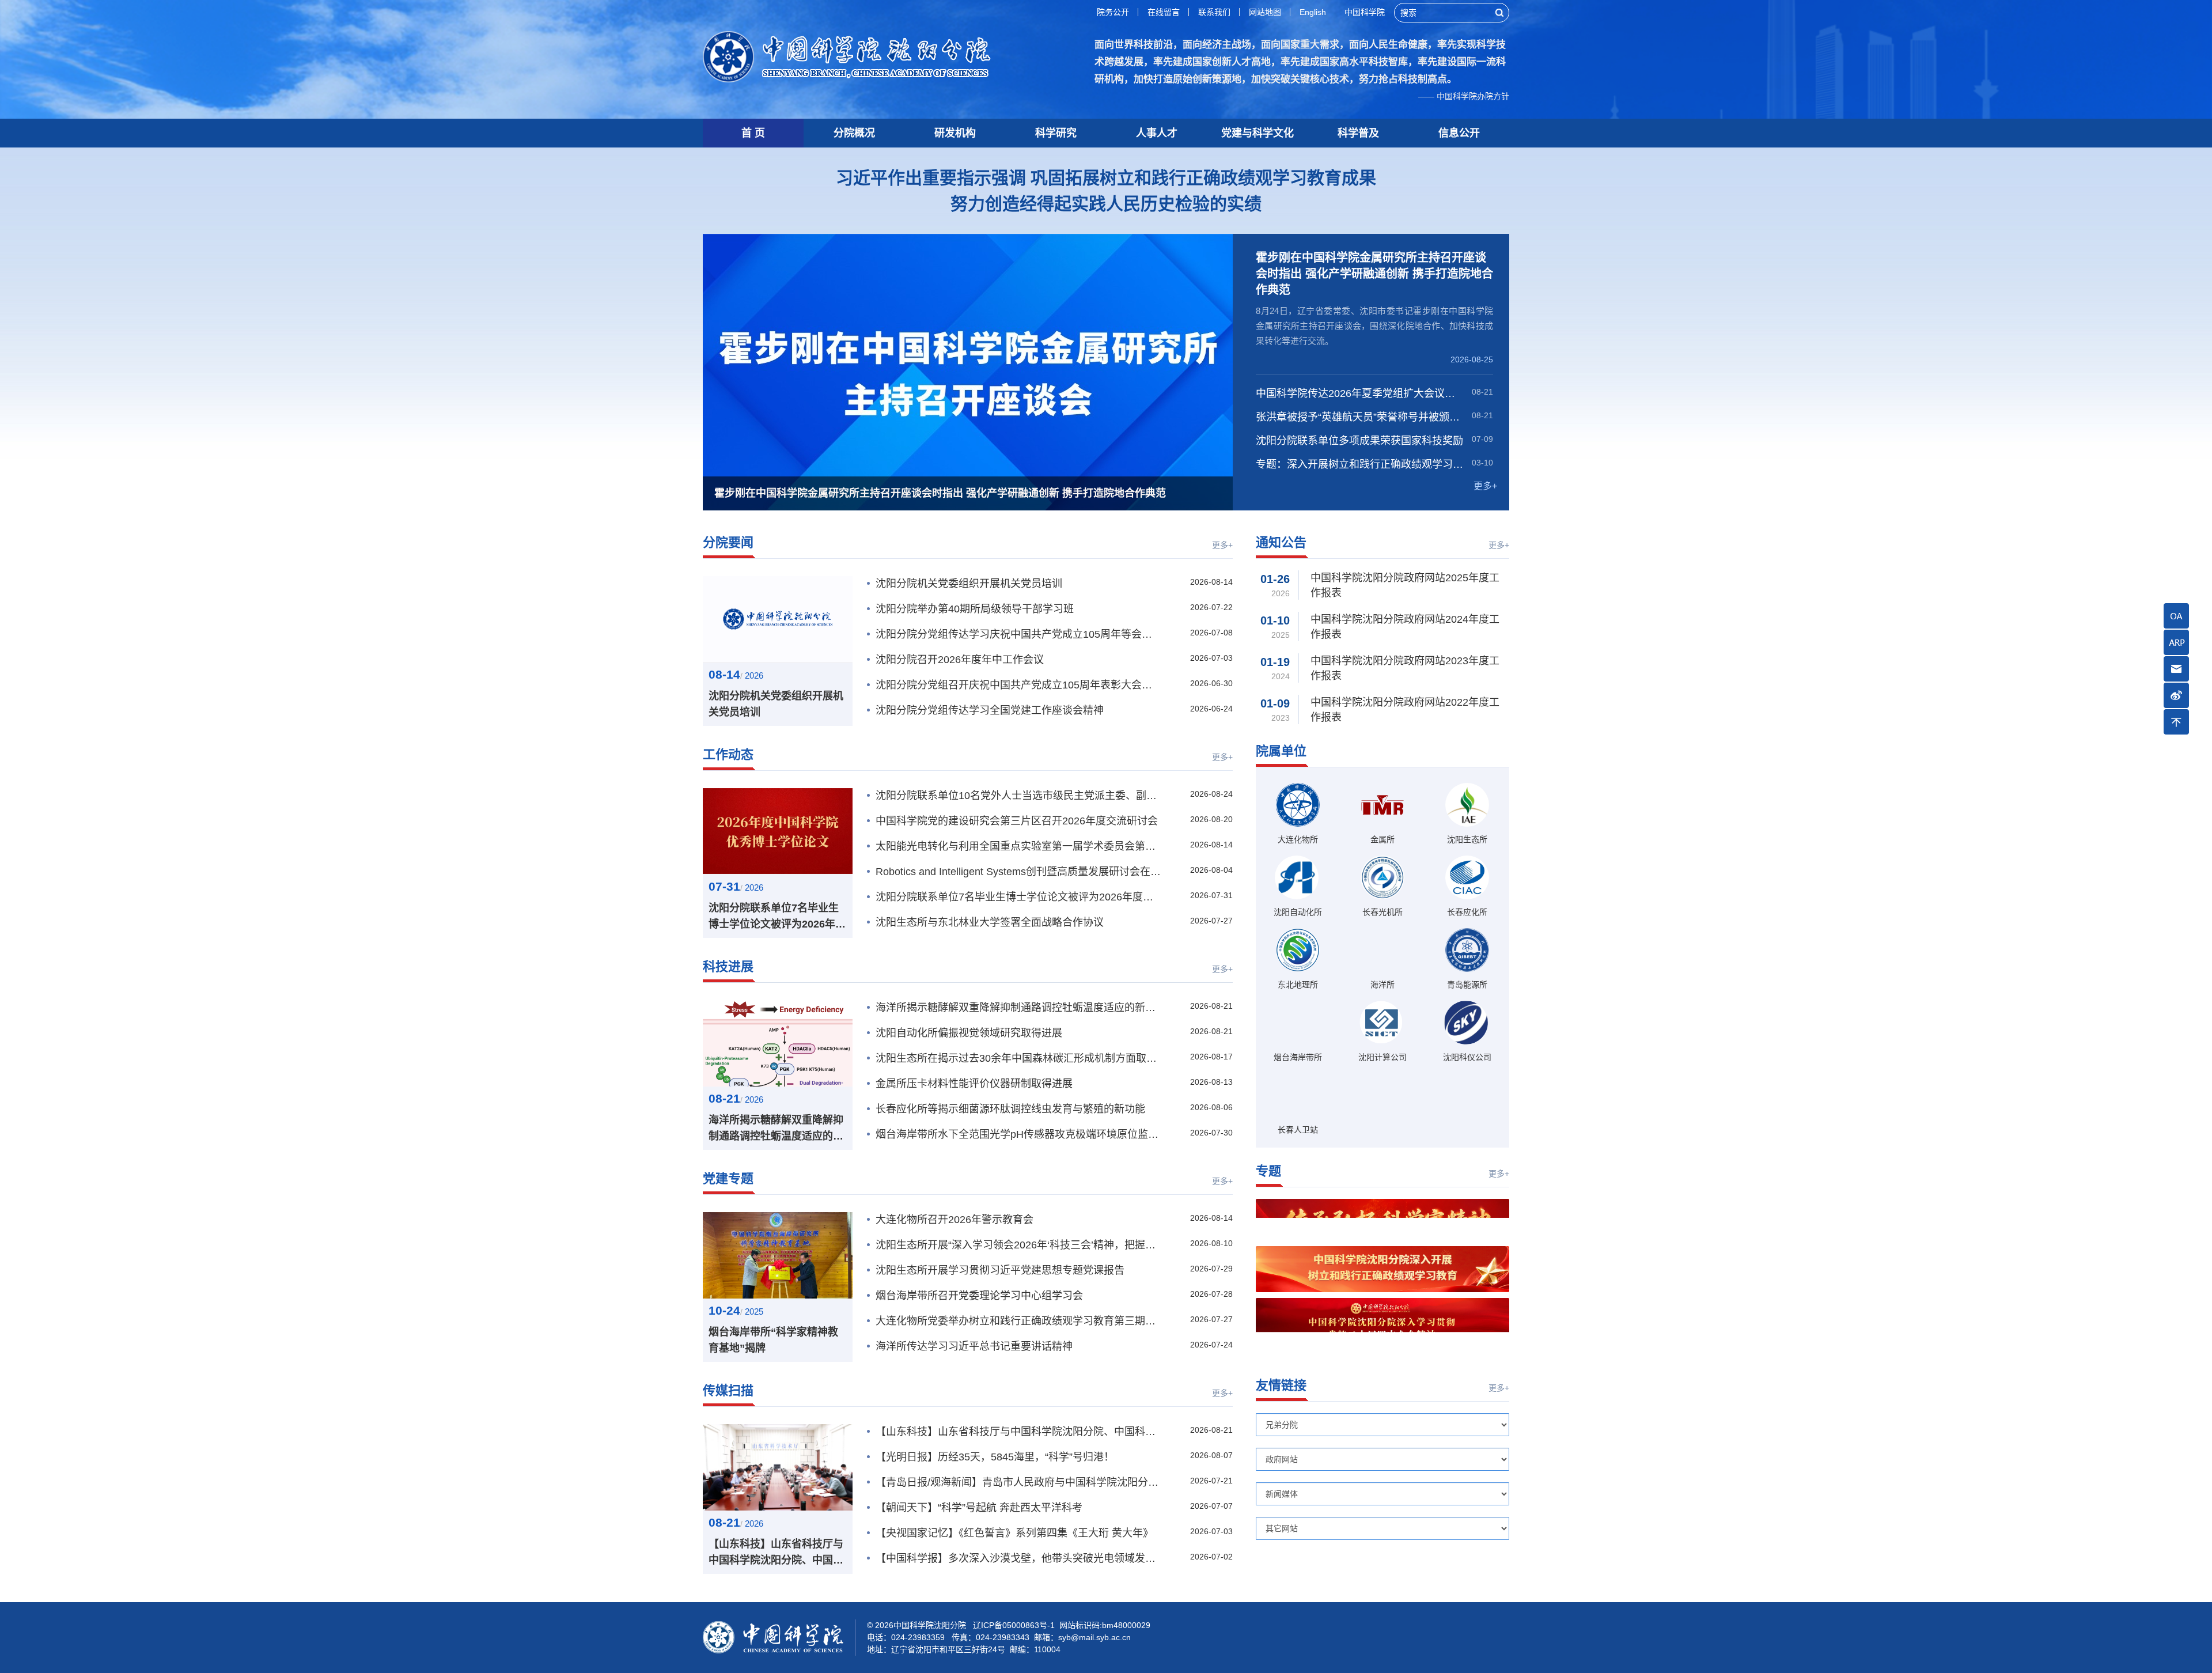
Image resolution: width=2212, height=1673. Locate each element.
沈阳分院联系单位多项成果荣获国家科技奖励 (1359, 441)
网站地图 (1265, 12)
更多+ (1485, 486)
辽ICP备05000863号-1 (1014, 1625)
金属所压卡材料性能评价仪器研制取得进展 (974, 1084)
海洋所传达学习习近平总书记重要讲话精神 (974, 1346)
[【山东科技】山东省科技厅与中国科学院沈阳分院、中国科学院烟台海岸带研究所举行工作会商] (778, 1467)
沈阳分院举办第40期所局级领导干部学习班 (975, 609)
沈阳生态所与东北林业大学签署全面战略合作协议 (990, 922)
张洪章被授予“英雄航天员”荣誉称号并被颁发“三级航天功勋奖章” (1360, 417)
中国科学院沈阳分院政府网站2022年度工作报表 (1405, 710)
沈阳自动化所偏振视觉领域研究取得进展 (969, 1033)
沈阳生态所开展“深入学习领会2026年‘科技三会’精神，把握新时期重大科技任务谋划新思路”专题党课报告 (1018, 1245)
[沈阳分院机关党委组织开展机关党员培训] (778, 619)
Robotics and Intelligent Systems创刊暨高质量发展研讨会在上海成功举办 (1018, 872)
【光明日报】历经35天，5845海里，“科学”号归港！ (995, 1457)
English (1313, 12)
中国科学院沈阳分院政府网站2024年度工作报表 (1405, 627)
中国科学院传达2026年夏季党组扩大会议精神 (1360, 393)
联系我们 (1214, 12)
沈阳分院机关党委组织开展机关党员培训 (776, 704)
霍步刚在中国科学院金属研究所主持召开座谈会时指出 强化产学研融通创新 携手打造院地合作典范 (1374, 274)
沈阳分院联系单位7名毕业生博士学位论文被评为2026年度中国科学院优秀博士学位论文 (777, 917)
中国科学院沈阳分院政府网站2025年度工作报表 (1405, 585)
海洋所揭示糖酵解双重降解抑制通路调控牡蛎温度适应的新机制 (776, 1129)
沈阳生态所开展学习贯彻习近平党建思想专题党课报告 (1000, 1270)
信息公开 (1459, 133)
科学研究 (1056, 133)
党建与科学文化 (1257, 133)
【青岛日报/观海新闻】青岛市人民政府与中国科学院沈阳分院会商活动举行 (1018, 1482)
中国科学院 (1365, 12)
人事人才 (1157, 133)
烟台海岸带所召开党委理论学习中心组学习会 (979, 1296)
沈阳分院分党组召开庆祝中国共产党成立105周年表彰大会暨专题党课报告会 (1018, 685)
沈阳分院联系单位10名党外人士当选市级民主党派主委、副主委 (1018, 796)
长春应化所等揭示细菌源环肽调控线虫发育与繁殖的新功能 (1010, 1109)
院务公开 (1113, 12)
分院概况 (854, 133)
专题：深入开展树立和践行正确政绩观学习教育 (1360, 464)
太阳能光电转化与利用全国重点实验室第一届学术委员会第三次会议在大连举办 (1018, 846)
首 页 (753, 133)
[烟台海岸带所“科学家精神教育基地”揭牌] (778, 1255)
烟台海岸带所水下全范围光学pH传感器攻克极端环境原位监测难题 (1018, 1134)
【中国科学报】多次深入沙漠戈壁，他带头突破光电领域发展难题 (1018, 1558)
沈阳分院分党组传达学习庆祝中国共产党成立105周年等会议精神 (1018, 634)
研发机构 (955, 133)
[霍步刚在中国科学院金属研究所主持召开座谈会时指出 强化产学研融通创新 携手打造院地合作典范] (968, 372)
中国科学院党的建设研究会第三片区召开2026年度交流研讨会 (1017, 821)
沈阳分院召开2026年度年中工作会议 (960, 660)
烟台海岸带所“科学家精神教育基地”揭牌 (773, 1340)
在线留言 (1164, 12)
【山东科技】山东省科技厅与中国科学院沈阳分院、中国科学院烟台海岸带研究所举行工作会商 (776, 1553)
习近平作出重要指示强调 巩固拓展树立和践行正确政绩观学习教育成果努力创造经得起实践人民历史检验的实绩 (1106, 191)
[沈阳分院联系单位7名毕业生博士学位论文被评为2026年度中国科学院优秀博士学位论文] (778, 831)
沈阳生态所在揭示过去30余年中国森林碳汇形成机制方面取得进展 (1018, 1058)
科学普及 (1358, 133)
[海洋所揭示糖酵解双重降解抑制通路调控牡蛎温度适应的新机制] (778, 1043)
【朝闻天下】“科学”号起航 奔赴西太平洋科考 (979, 1508)
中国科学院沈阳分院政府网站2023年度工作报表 (1405, 668)
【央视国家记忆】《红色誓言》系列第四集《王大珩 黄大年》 (1014, 1533)
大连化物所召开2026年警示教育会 (955, 1220)
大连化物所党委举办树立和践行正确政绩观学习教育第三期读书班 (1018, 1321)
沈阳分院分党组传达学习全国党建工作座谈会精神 (990, 710)
